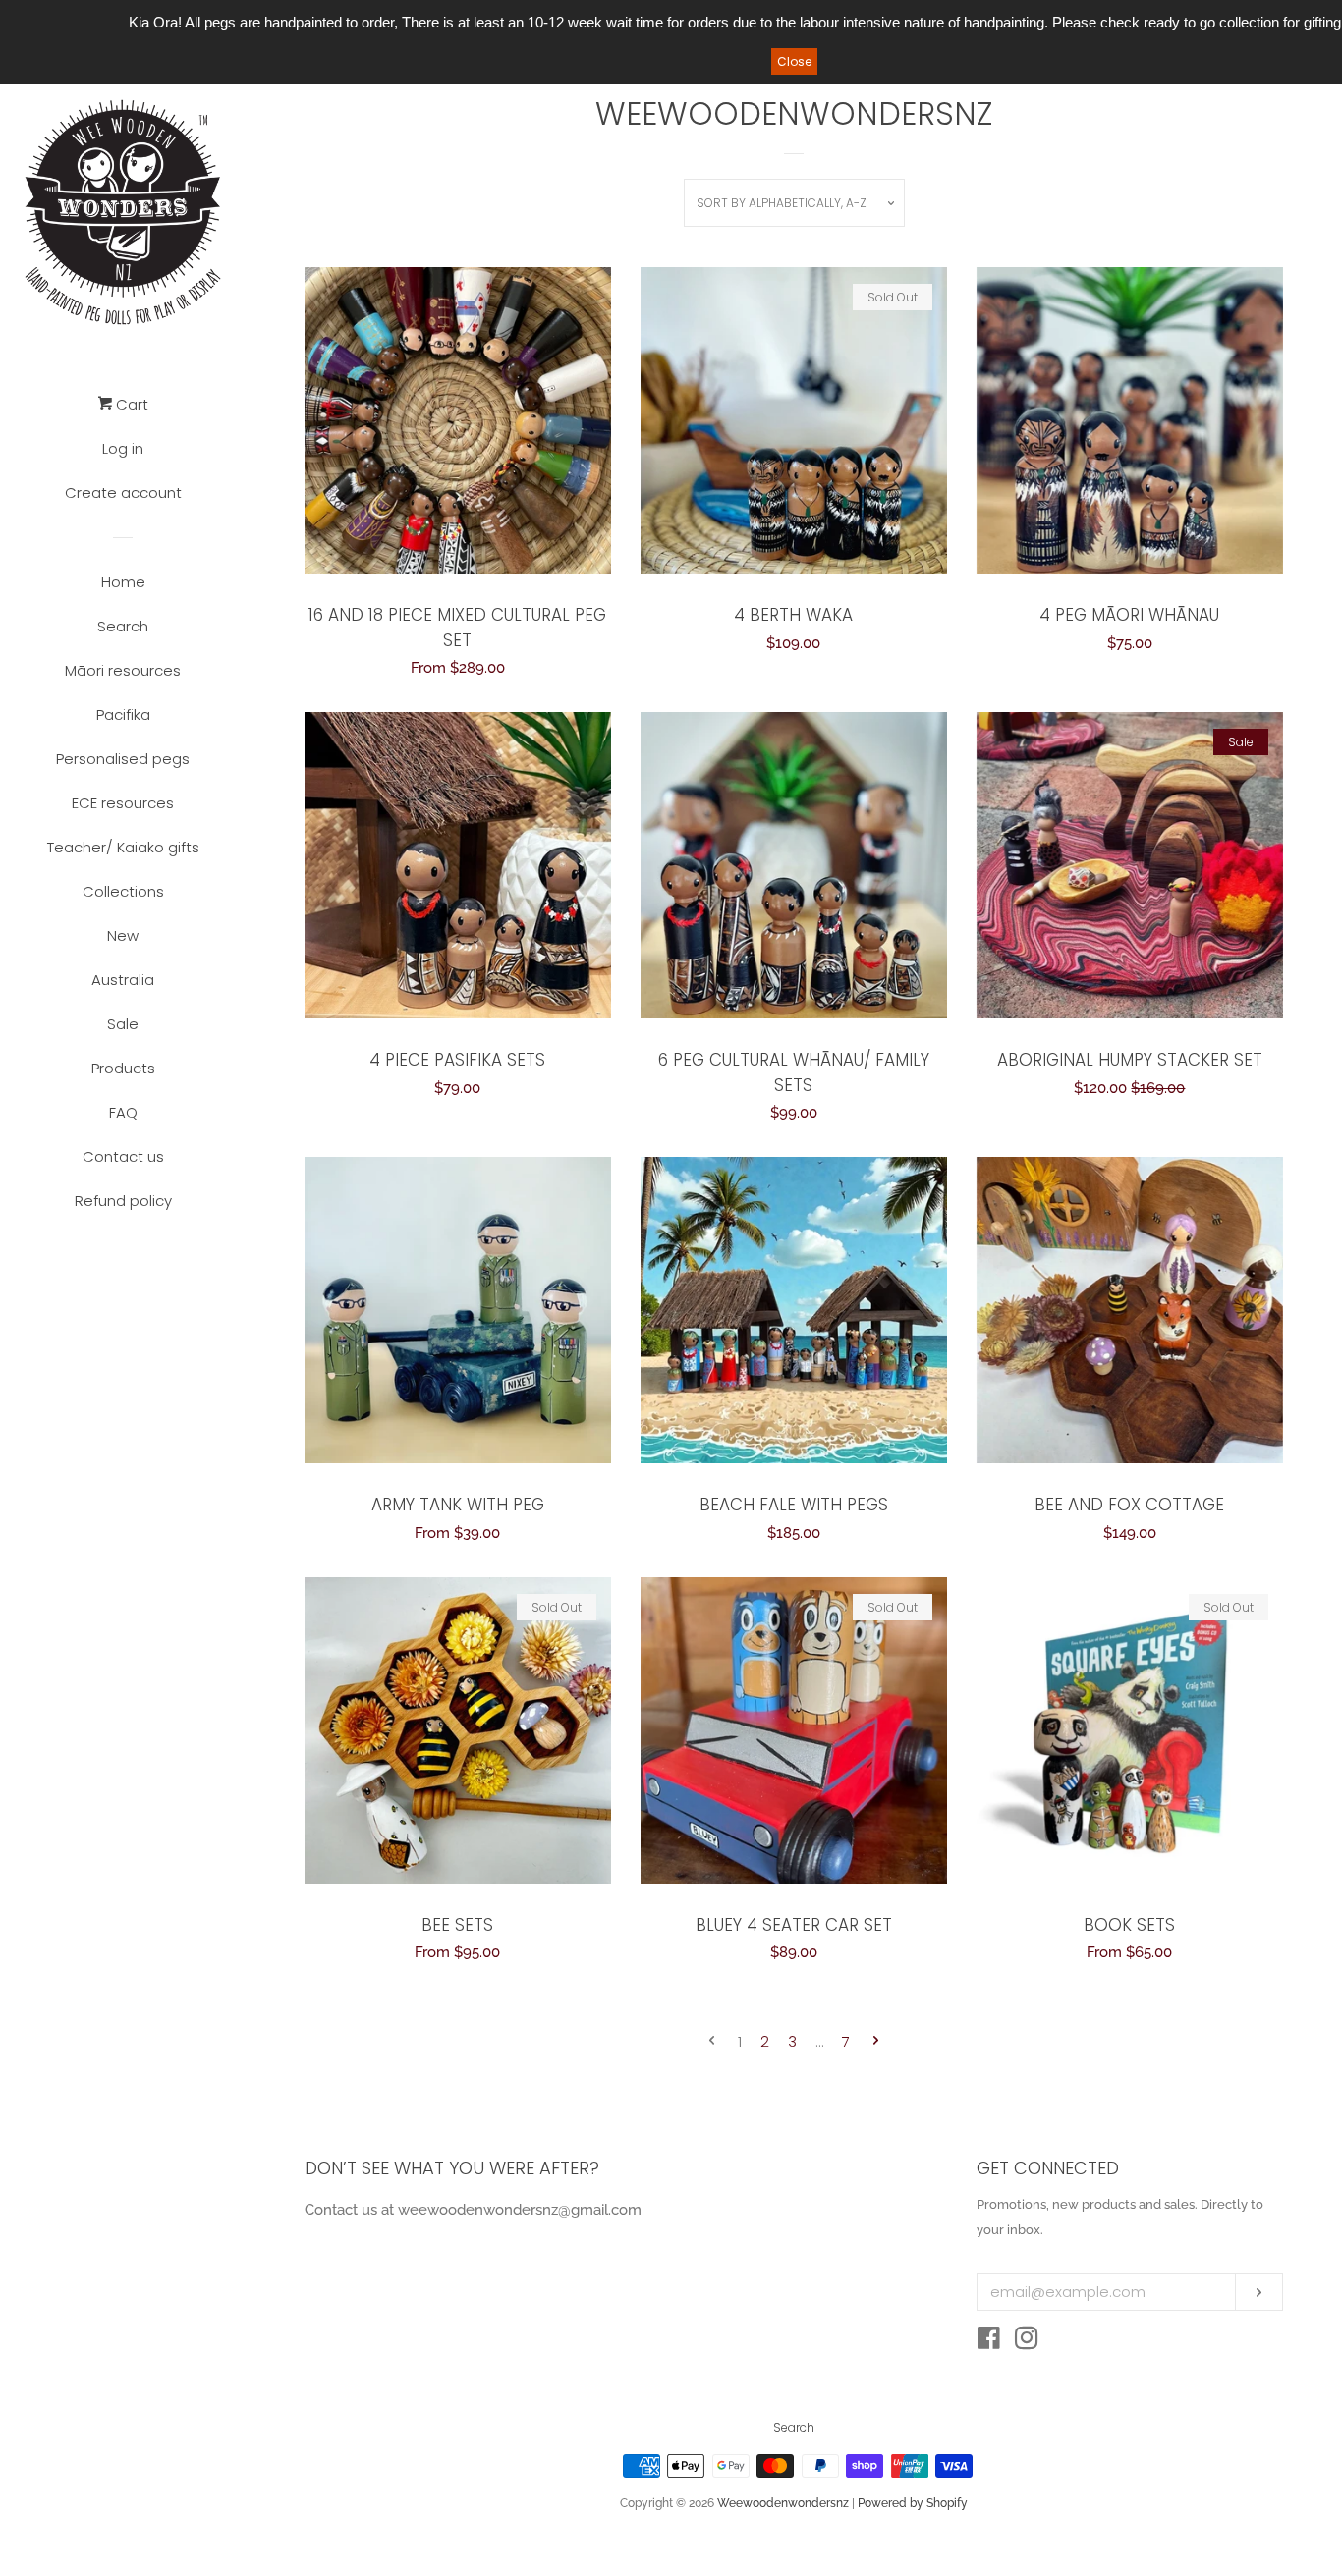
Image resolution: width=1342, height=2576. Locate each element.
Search (123, 626)
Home (123, 582)
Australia (123, 980)
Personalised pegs (123, 759)
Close (794, 61)
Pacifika (123, 714)
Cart (130, 404)
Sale (123, 1024)
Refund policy (123, 1201)
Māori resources (123, 670)
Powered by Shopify (913, 2503)
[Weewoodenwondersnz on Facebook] (989, 2342)
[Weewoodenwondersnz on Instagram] (1027, 2342)
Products (123, 1068)
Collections (123, 891)
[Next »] (876, 2041)
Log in (123, 448)
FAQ (123, 1112)
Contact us (123, 1156)
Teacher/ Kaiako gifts (123, 847)
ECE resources (123, 803)
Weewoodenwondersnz (783, 2503)
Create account (123, 493)
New (123, 935)
